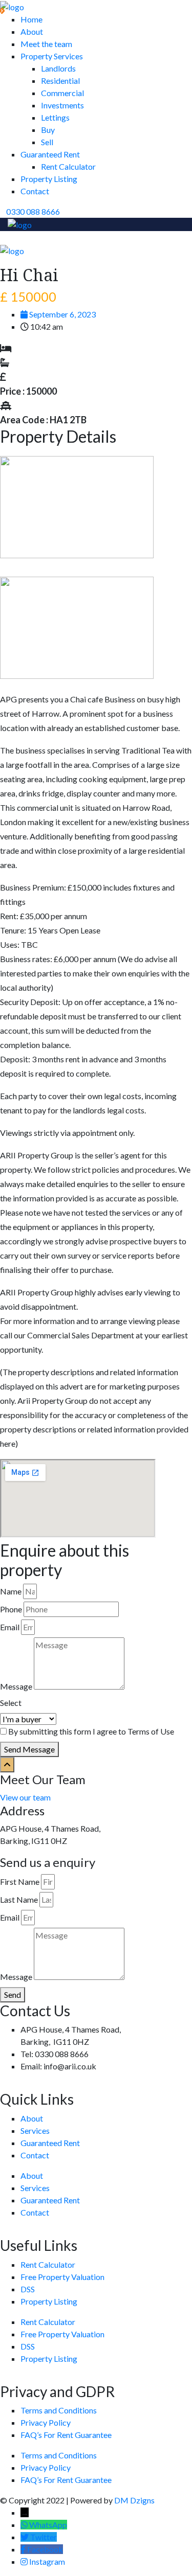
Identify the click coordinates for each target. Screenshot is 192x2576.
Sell (47, 142)
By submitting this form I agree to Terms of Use (91, 1731)
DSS (28, 2289)
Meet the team (46, 44)
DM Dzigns (134, 2500)
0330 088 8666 (33, 211)
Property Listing (49, 179)
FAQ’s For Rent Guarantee (66, 2435)
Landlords (58, 68)
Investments (62, 105)
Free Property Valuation (62, 2277)
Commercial (62, 93)
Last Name (19, 1899)
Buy (48, 130)
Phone (11, 1609)
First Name (20, 1882)
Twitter (44, 2537)
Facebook (45, 2549)
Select (11, 1703)
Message (16, 1686)
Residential (60, 81)
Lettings (55, 117)
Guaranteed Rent (50, 154)
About (32, 31)
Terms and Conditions (59, 2410)
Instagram (47, 2561)
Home (31, 19)
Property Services (52, 56)
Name (11, 1591)
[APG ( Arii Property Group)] (12, 6)
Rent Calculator (68, 166)
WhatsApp (48, 2525)
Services (35, 2130)
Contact (35, 191)
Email (10, 1627)
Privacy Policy (46, 2422)
